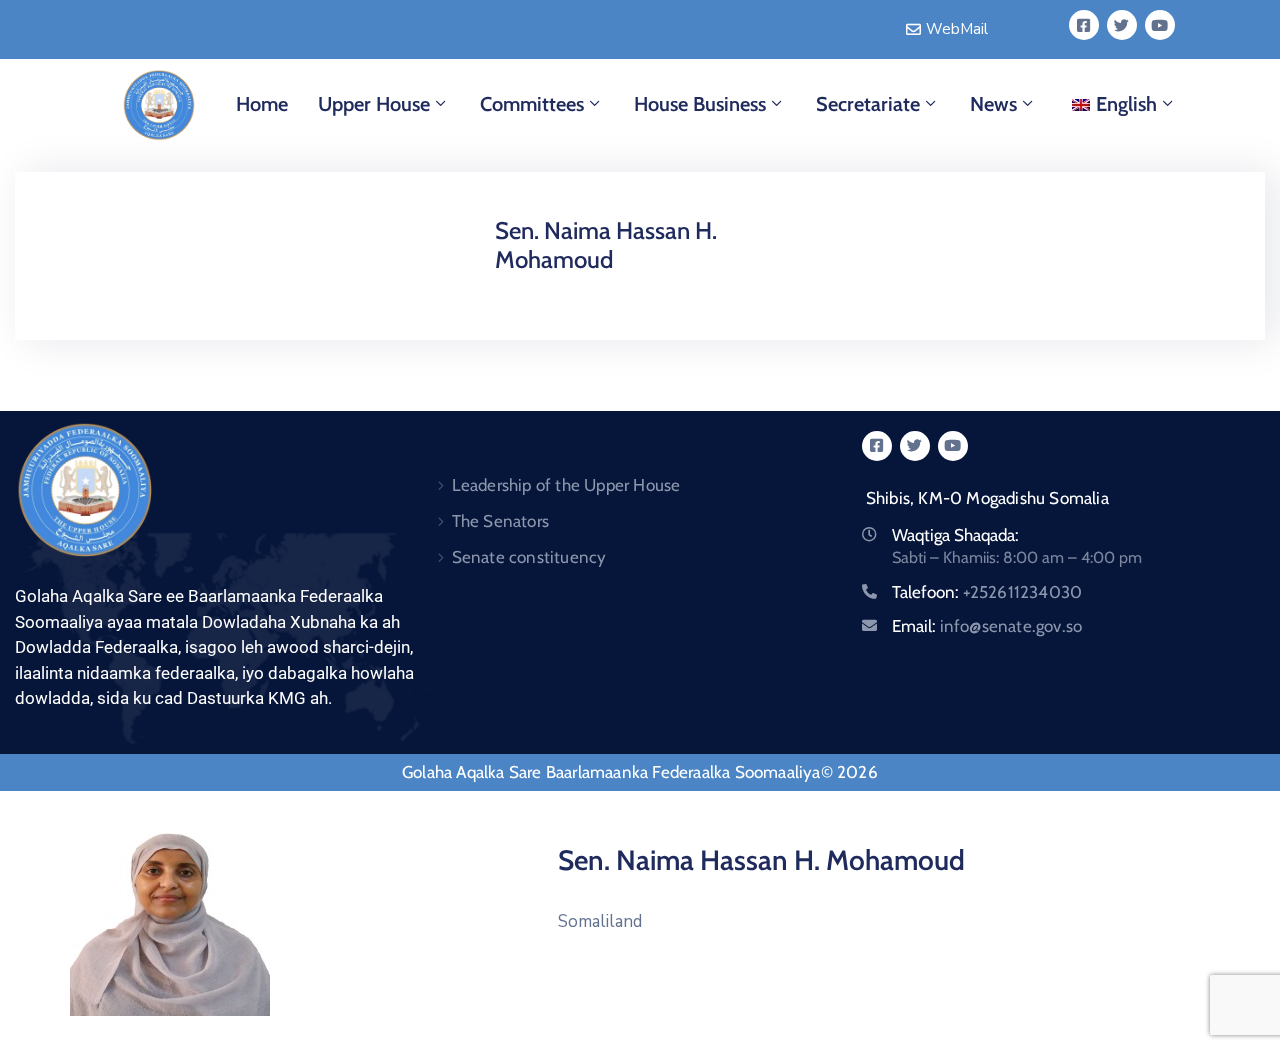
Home (262, 104)
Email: (987, 626)
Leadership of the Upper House (566, 485)
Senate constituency (529, 557)
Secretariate (868, 104)
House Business (700, 104)
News (993, 104)
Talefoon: (987, 592)
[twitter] (1122, 25)
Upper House (374, 104)
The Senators (500, 521)
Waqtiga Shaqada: (955, 535)
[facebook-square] (1084, 25)
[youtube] (1160, 25)
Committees (532, 104)
